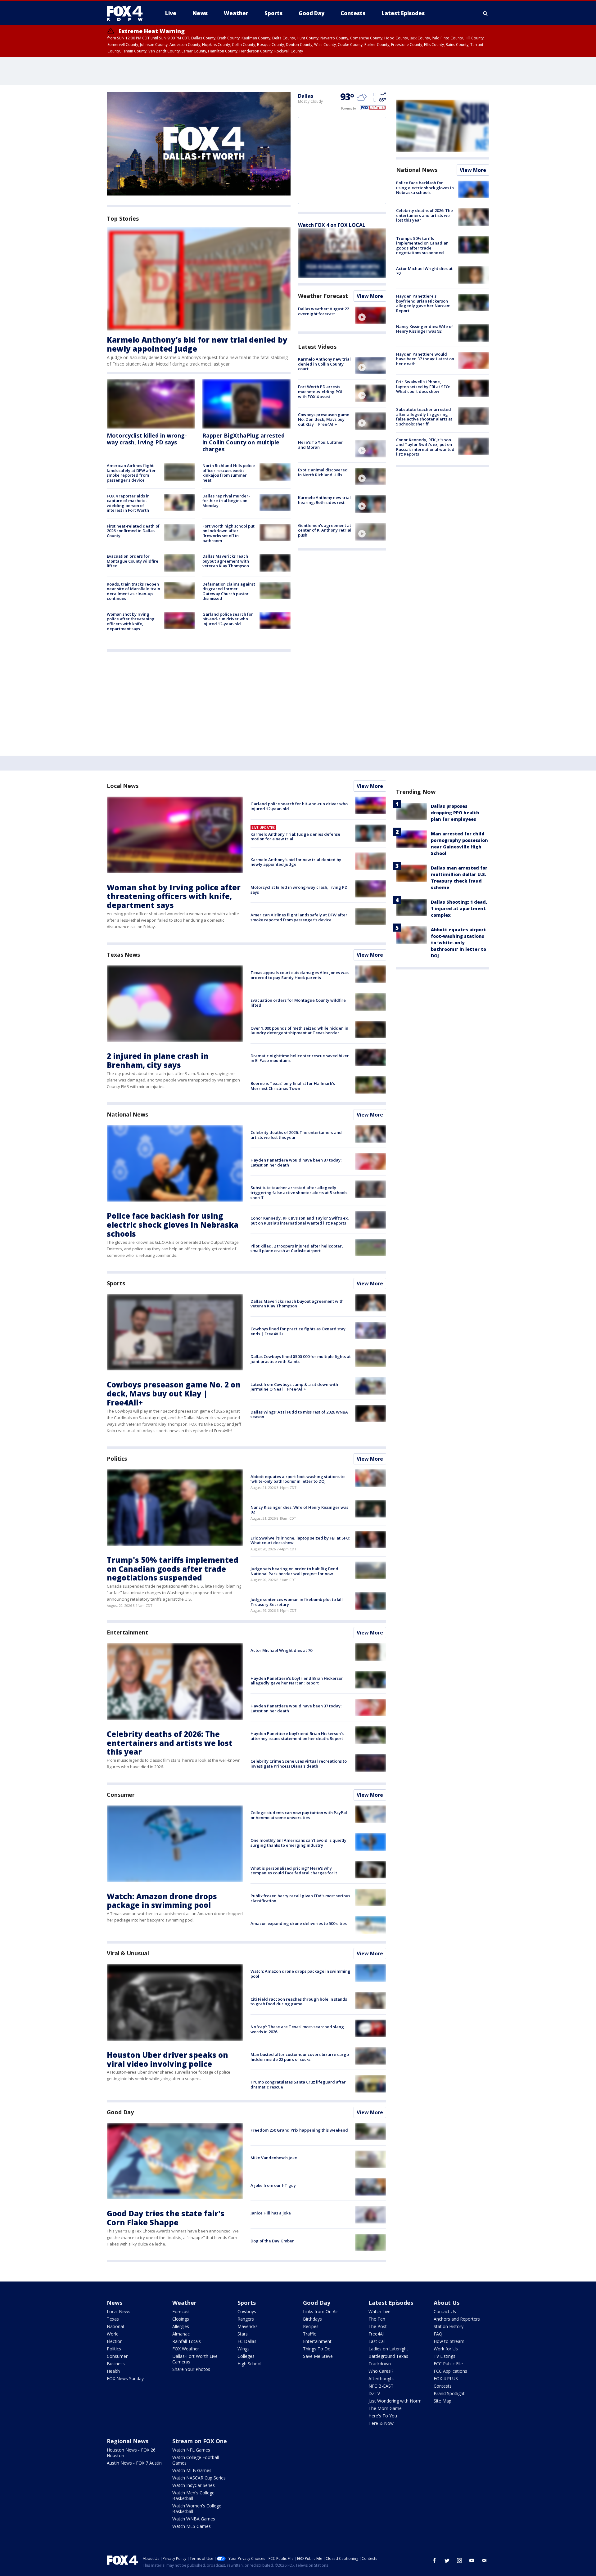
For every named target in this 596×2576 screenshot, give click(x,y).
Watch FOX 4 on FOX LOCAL (332, 225)
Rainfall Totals (187, 2341)
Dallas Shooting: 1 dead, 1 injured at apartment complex (459, 908)
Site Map (442, 2401)
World (113, 2334)
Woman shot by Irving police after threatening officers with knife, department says (131, 621)
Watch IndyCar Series (194, 2485)
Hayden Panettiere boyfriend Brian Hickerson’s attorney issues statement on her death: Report (297, 1736)
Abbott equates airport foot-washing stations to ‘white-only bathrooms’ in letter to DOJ (298, 1479)
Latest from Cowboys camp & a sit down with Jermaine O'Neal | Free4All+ (294, 1387)
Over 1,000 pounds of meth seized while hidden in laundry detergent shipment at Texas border (299, 1031)
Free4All (377, 2334)
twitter (447, 2560)
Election (115, 2341)
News (115, 2303)
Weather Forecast (323, 296)
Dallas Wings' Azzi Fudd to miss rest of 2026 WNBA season (299, 1414)
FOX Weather (186, 2349)
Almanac (181, 2334)
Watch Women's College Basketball (197, 2509)
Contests (443, 2386)
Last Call (377, 2341)
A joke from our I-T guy (273, 2185)
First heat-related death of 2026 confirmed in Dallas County (133, 531)
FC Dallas (247, 2341)
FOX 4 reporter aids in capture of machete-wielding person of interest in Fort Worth (128, 503)
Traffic (309, 2334)
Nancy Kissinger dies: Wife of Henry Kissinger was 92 (424, 329)
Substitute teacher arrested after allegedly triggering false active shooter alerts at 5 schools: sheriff (424, 417)
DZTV (374, 2393)
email (484, 2560)
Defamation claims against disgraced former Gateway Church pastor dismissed (229, 591)
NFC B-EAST (381, 2386)
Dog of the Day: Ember (272, 2241)
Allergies (181, 2326)
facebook (435, 2560)
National (115, 2326)
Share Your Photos (191, 2369)
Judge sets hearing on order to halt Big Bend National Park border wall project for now (294, 1571)
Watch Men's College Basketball (193, 2495)
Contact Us (445, 2311)
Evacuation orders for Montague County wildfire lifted (133, 561)
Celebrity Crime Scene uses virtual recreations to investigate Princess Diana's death (299, 1764)
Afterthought (381, 2378)
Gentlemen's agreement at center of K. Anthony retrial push (325, 530)
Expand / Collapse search (485, 13)
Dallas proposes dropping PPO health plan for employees (455, 813)
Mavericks (248, 2326)
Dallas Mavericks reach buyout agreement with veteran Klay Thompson (226, 561)
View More (370, 296)
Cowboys (247, 2311)
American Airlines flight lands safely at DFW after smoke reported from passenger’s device (131, 473)
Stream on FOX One (200, 2441)
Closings (181, 2319)
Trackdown (380, 2364)
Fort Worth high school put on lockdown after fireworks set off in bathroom (228, 533)
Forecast (181, 2311)
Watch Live (379, 2311)
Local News (123, 786)
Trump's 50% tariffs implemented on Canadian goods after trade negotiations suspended (422, 246)
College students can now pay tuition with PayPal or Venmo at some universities (299, 1815)
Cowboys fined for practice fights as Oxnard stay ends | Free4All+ (298, 1331)
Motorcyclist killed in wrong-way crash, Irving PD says (147, 439)
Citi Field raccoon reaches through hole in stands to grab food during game (299, 2002)
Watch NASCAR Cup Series (199, 2478)
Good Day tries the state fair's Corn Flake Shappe (166, 2218)
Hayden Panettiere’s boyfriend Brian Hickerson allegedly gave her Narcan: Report (423, 303)
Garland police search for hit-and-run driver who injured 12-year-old (228, 619)
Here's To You (383, 2416)
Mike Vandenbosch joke (274, 2158)
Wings (244, 2349)
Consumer (121, 1795)
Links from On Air (321, 2311)
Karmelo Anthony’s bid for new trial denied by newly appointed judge (197, 344)
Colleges (246, 2356)
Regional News (128, 2441)
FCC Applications (450, 2371)
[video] (371, 315)
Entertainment (127, 1632)
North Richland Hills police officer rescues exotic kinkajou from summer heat (229, 473)
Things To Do (317, 2349)
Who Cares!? (381, 2371)
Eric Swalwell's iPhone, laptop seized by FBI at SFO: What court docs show (423, 387)
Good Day (120, 2112)
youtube (472, 2560)
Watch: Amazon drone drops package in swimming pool (162, 1901)
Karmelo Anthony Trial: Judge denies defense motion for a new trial (295, 837)
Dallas (305, 96)
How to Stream (449, 2341)
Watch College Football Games (196, 2460)
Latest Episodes (391, 2303)
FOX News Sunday (125, 2378)
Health (113, 2371)
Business (116, 2364)
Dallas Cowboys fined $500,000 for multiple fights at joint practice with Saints (301, 1359)
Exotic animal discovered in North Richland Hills (323, 472)
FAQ (438, 2334)
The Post (378, 2326)
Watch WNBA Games (194, 2519)
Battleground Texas (388, 2356)
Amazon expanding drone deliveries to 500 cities (299, 1923)
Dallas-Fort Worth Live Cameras (195, 2359)
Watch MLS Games (192, 2526)
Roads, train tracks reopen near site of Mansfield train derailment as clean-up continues (133, 591)
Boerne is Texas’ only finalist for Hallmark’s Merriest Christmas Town (293, 1086)
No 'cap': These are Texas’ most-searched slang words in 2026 (297, 2029)
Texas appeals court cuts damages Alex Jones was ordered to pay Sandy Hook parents (300, 975)
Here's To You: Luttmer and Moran (321, 445)
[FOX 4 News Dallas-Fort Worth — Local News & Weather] (127, 13)
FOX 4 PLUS (446, 2378)
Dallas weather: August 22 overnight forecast (323, 311)
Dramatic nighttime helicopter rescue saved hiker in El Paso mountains (300, 1058)
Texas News (123, 955)
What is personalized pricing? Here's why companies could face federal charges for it (294, 1871)
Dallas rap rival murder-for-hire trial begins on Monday (226, 501)
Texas (113, 2319)
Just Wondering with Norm (395, 2401)
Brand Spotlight (449, 2393)
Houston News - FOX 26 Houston (131, 2453)
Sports (116, 1283)
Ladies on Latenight (388, 2349)
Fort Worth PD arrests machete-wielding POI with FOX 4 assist (320, 391)
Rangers (246, 2319)
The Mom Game (385, 2408)
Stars (243, 2334)
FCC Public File (448, 2364)
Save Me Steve (318, 2356)
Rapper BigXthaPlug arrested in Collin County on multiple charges (244, 442)
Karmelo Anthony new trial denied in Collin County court (324, 364)
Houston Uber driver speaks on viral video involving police (167, 2059)
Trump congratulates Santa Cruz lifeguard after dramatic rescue (298, 2084)
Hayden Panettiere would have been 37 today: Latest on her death (425, 359)
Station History (449, 2326)
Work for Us (446, 2349)
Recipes (311, 2326)
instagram (459, 2560)
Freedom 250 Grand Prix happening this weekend (299, 2130)
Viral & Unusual (128, 1953)
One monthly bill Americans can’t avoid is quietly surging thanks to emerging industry (298, 1843)
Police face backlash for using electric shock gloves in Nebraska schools (425, 188)
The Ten (377, 2319)
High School (249, 2364)
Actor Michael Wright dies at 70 (424, 271)
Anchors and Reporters (457, 2319)
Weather (184, 2303)
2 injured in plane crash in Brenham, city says (158, 1060)
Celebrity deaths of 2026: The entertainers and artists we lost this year (424, 215)
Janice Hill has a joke (271, 2213)
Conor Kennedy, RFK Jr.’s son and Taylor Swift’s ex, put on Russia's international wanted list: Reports (425, 447)
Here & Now (381, 2423)
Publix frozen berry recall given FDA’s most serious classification (300, 1898)
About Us (447, 2303)
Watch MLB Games (192, 2470)
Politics (117, 1459)
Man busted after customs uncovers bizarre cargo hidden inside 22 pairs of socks (300, 2057)
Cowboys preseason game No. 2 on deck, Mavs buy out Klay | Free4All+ (324, 419)
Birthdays (312, 2319)
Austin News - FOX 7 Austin (134, 2463)
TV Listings (445, 2356)
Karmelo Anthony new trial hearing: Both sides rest (324, 500)
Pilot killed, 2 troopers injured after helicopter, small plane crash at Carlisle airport (297, 1248)
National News (417, 170)
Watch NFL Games (191, 2450)
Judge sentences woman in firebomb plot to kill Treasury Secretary (297, 1602)
